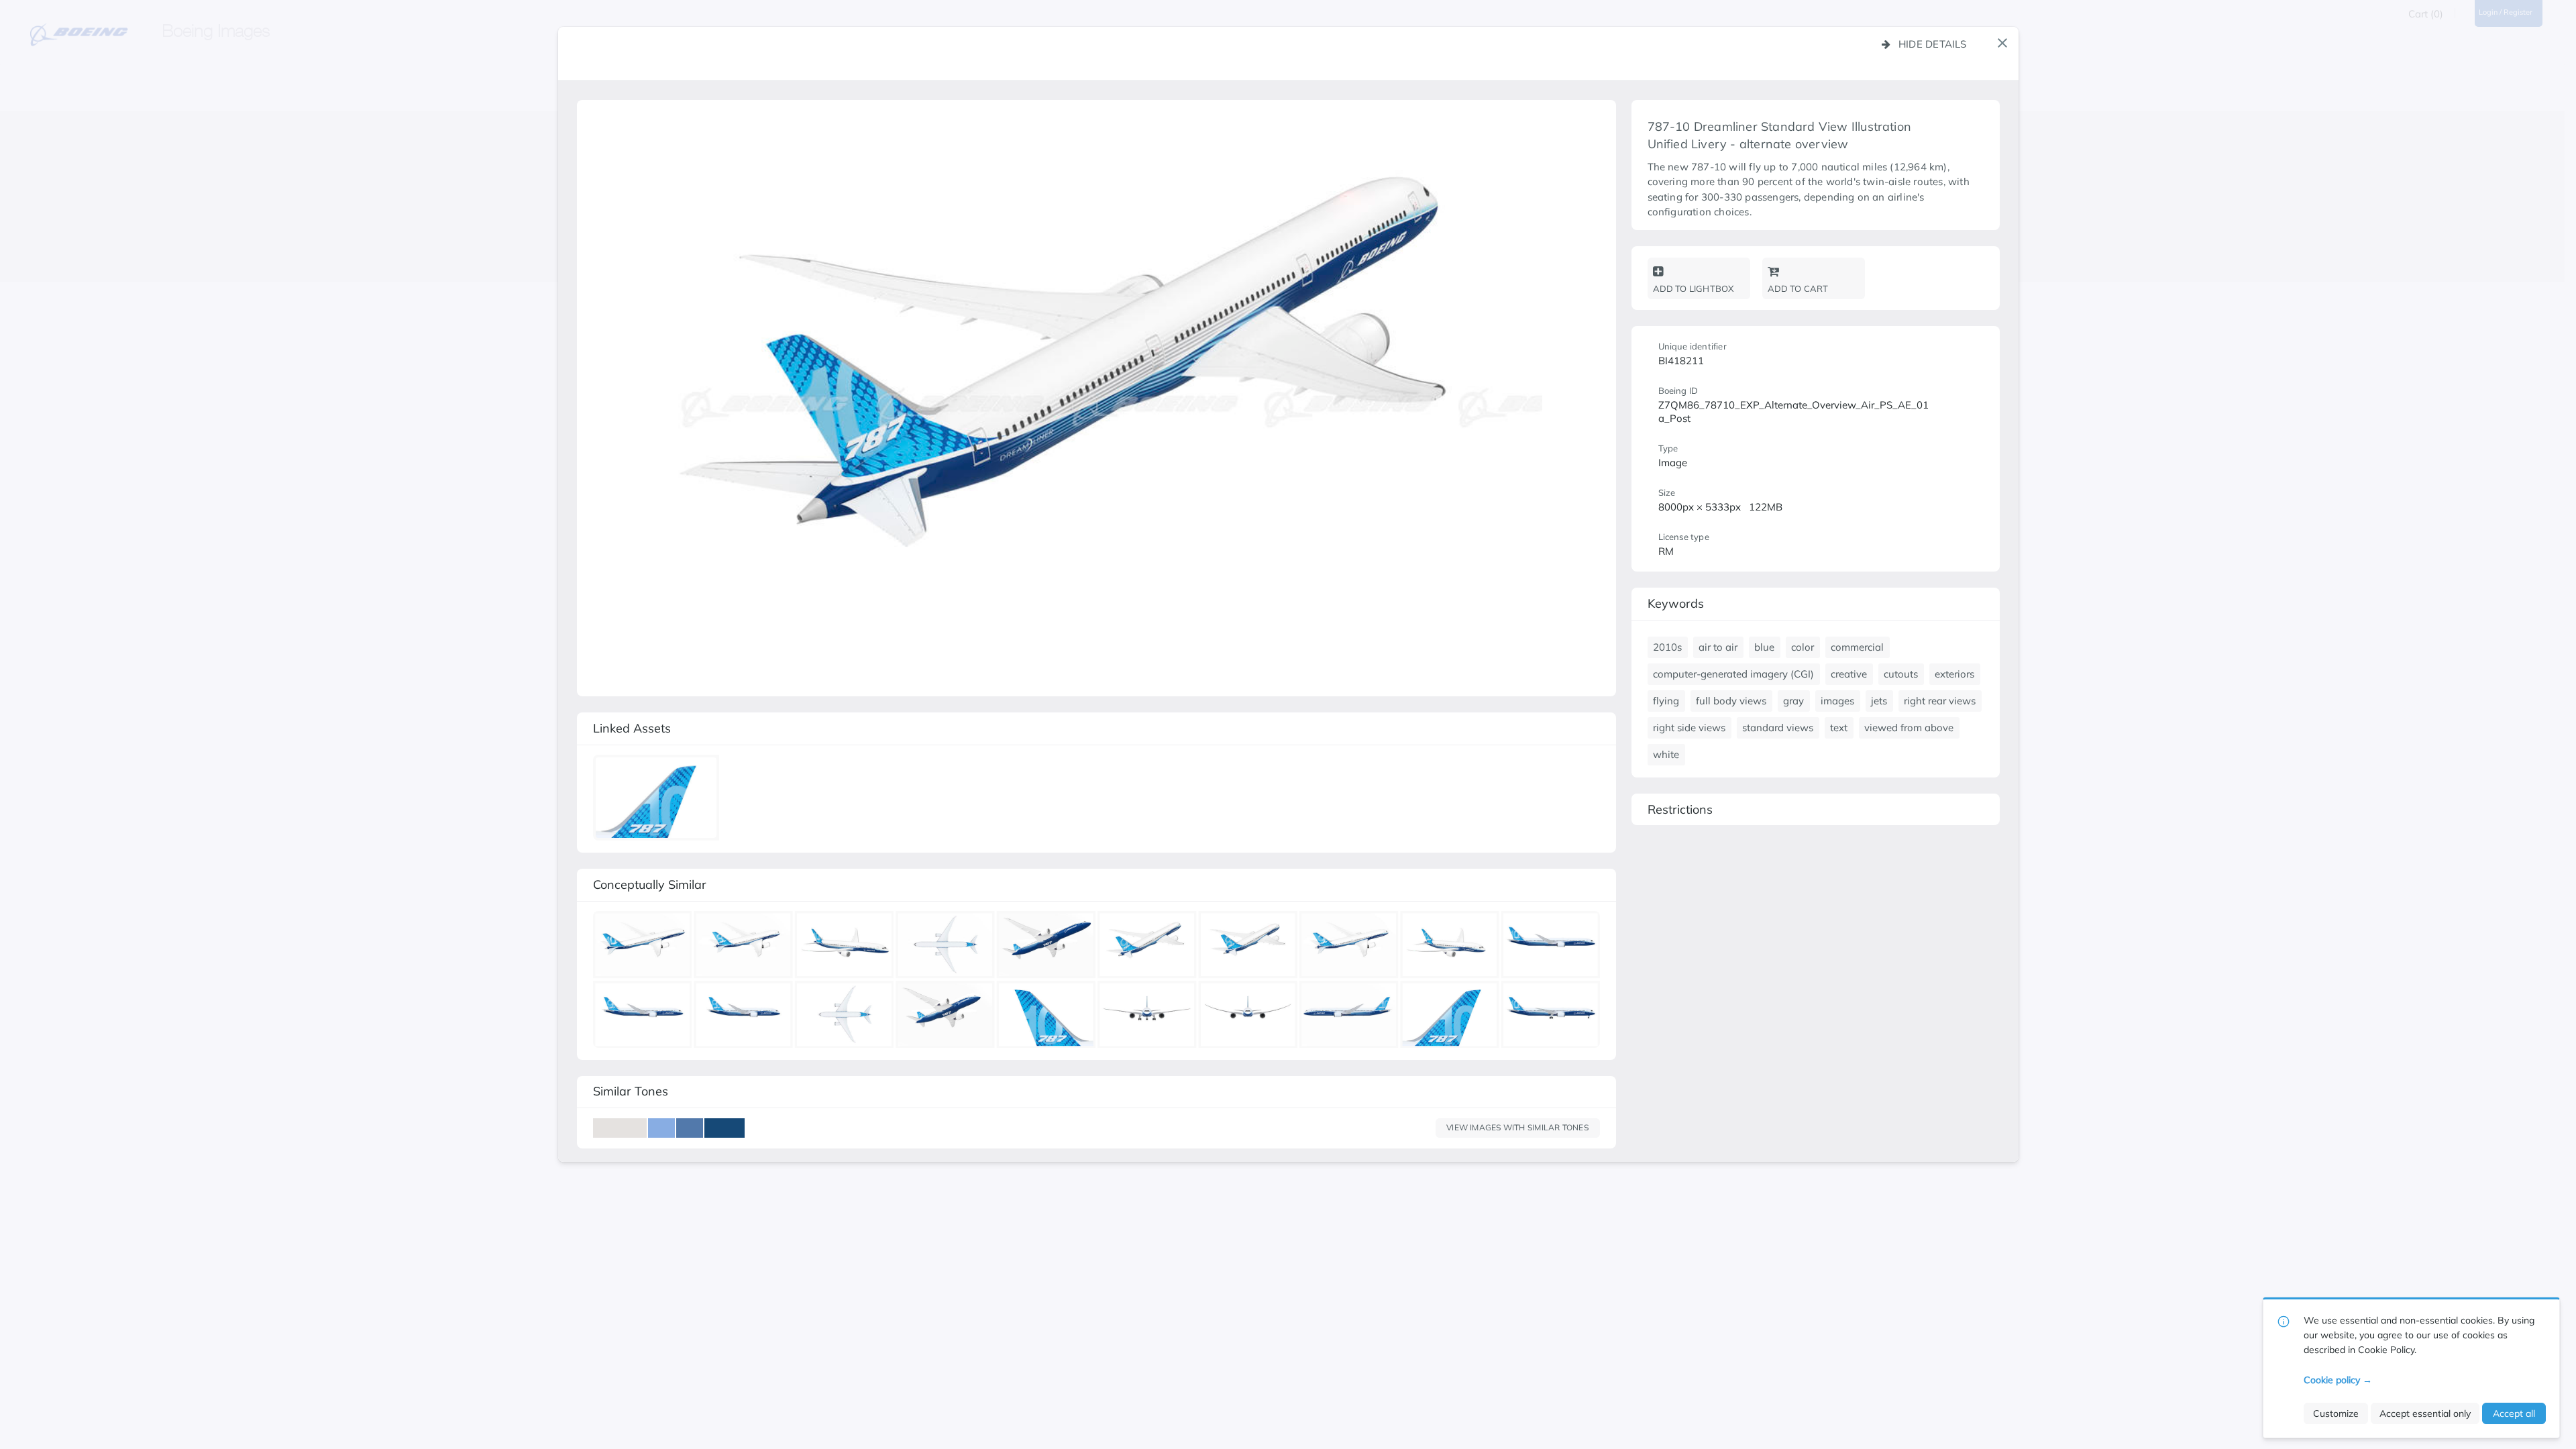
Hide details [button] (1933, 44)
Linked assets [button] (632, 728)
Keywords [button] (1676, 603)
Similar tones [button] (631, 1091)
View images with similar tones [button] (1517, 1127)
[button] (2002, 43)
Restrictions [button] (1680, 809)
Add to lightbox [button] (1694, 288)
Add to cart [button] (1798, 288)
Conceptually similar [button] (650, 884)
